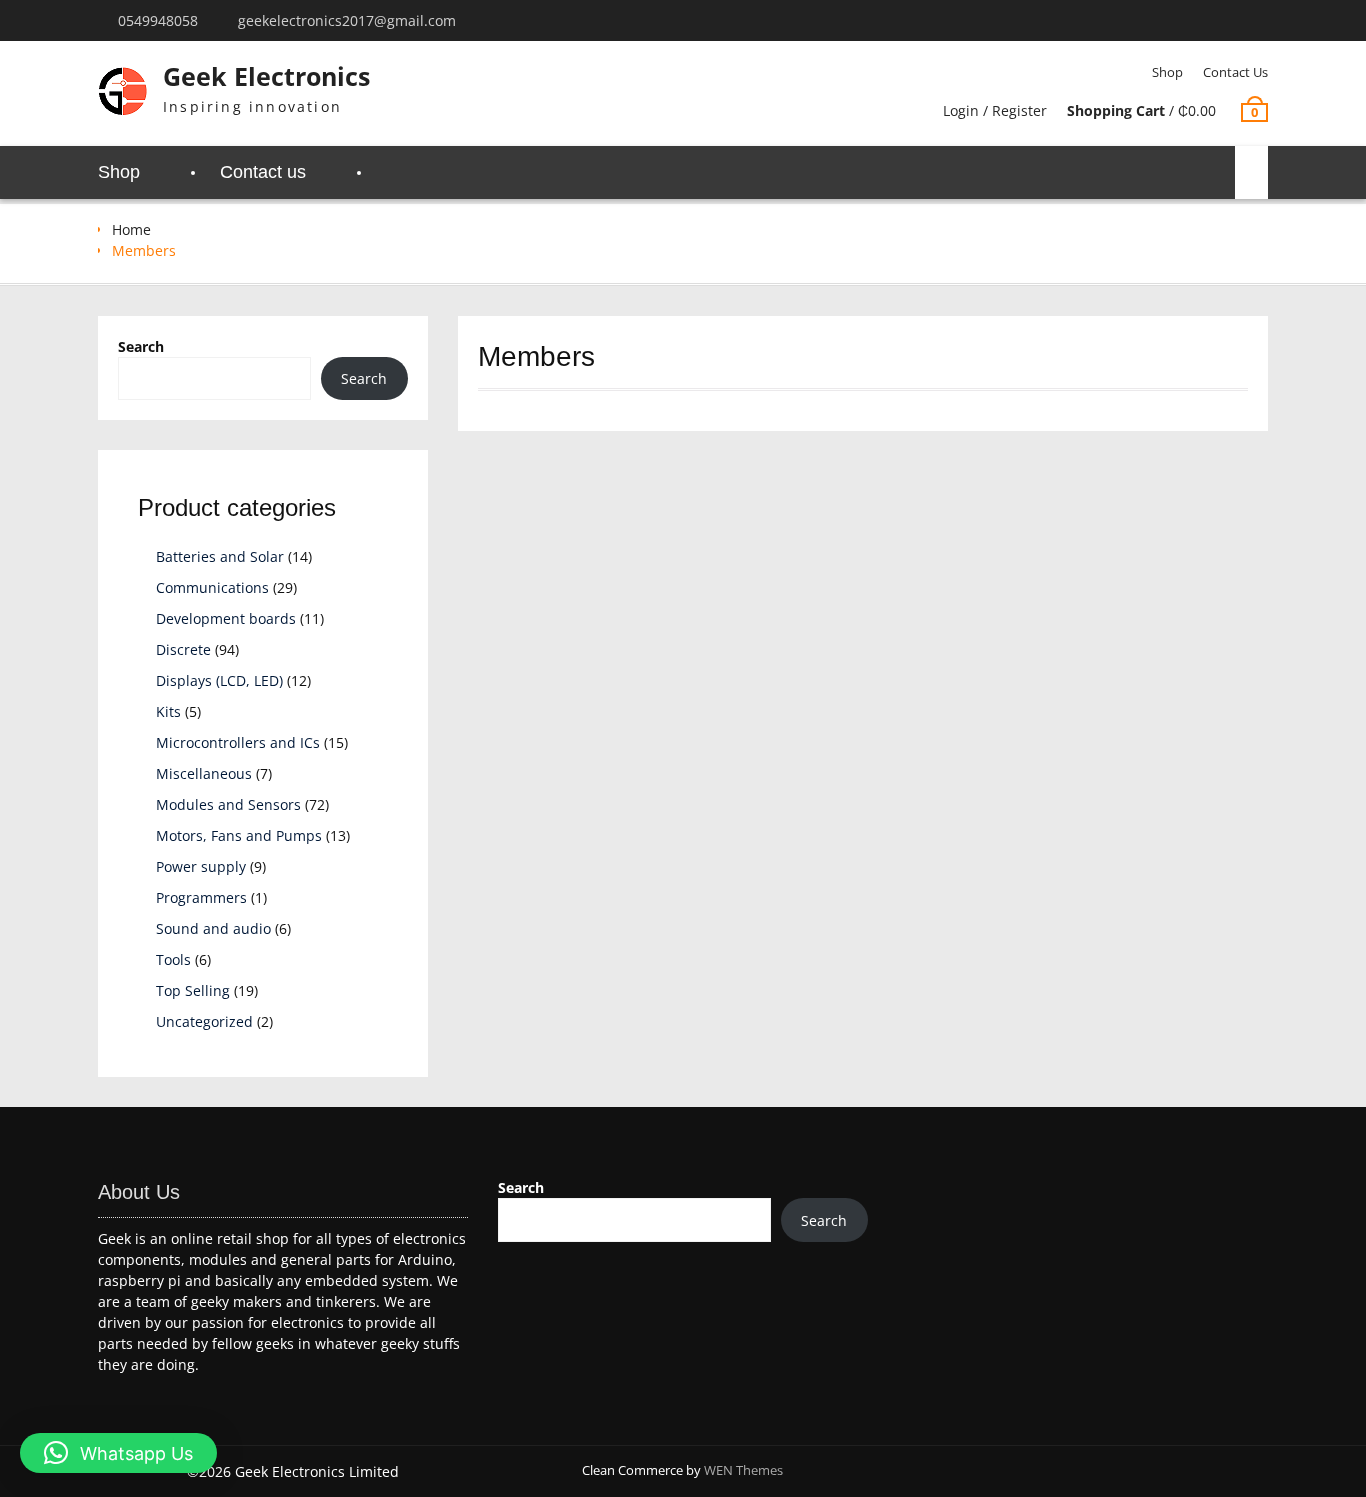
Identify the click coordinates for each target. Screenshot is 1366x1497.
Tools (173, 959)
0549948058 (158, 20)
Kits (168, 711)
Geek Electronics (266, 76)
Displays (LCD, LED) (219, 680)
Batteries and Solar (220, 556)
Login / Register (995, 110)
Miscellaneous (204, 773)
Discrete (183, 649)
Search (141, 346)
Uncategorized (204, 1021)
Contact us (1235, 72)
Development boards (226, 618)
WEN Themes (743, 1470)
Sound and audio (213, 928)
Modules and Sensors (228, 804)
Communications (212, 587)
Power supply (201, 866)
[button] (118, 1453)
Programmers (201, 897)
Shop (1167, 72)
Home (131, 229)
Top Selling (193, 990)
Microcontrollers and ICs (238, 742)
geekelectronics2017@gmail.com (347, 20)
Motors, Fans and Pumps (239, 835)
